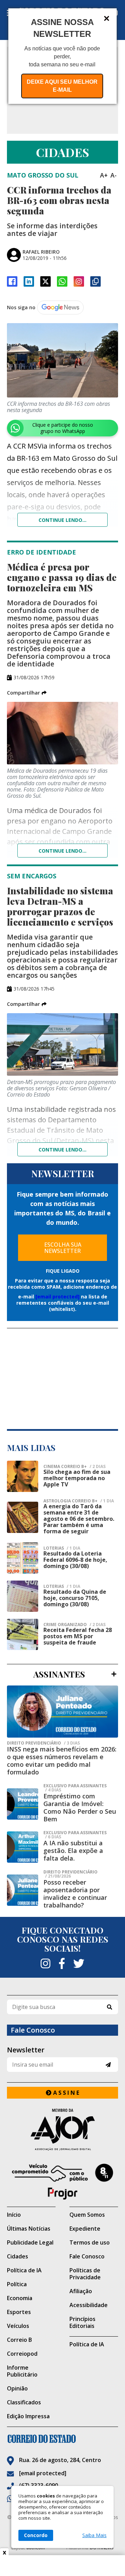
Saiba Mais (94, 2535)
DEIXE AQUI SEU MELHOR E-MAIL (62, 86)
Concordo (36, 2535)
